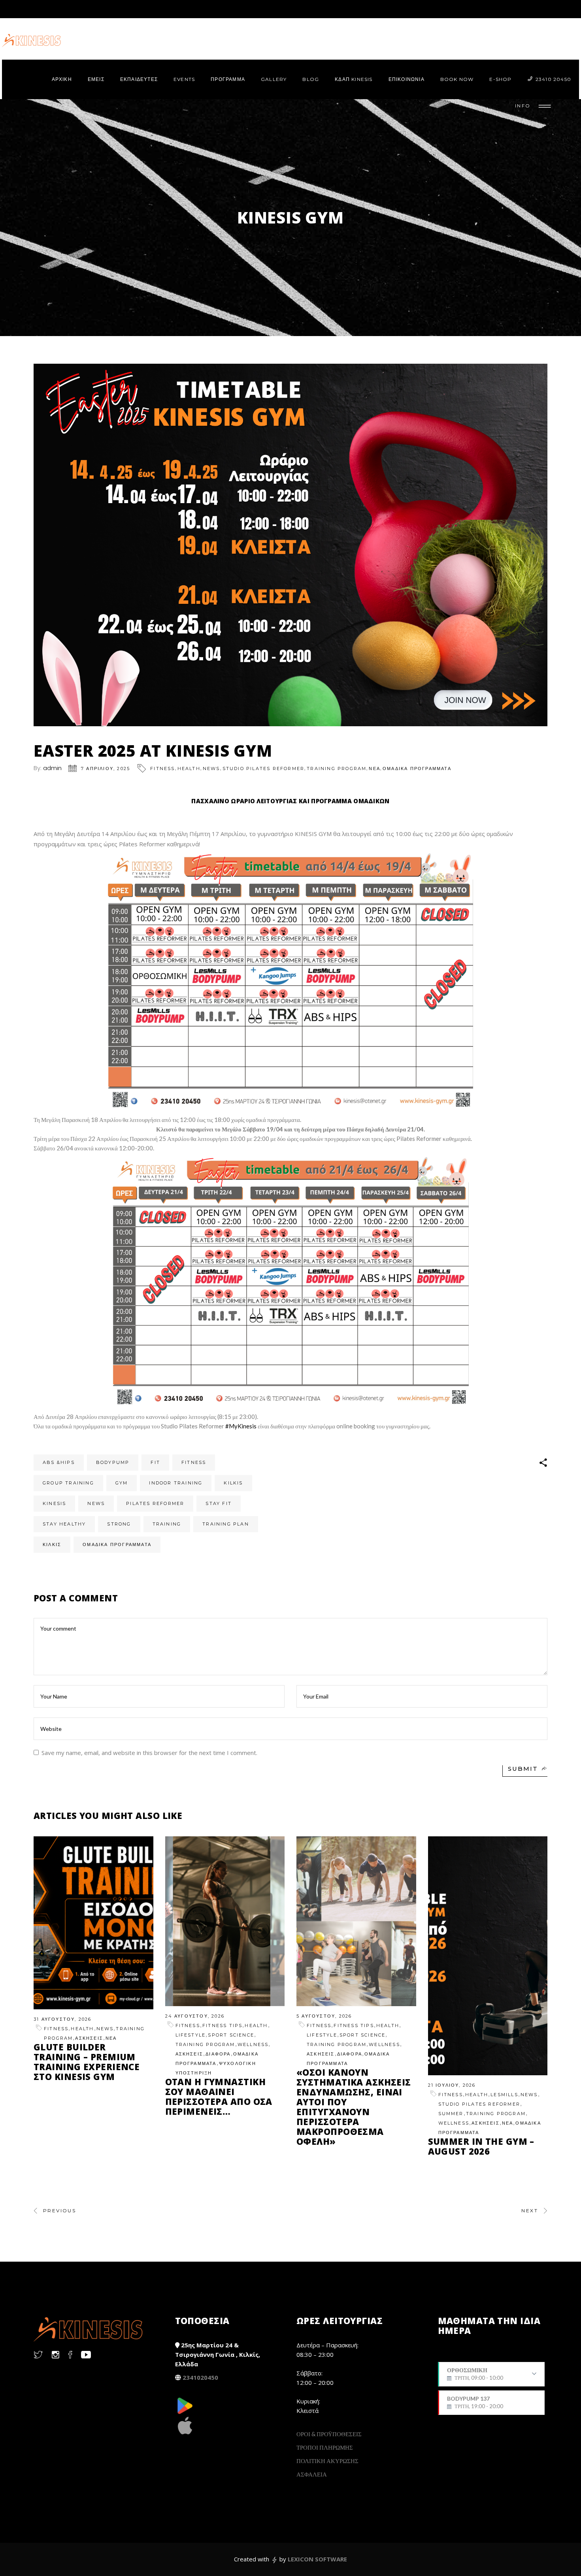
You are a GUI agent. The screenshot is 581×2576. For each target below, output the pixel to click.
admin (52, 768)
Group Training (68, 1483)
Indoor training (176, 1483)
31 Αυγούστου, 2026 (63, 2019)
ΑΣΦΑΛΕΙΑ (312, 2474)
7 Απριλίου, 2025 (106, 768)
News (211, 768)
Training (167, 1524)
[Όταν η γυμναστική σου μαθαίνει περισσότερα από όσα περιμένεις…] (225, 1921)
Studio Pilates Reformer (264, 768)
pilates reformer (155, 1503)
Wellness (253, 2044)
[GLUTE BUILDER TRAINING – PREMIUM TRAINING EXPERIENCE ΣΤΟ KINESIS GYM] (93, 1923)
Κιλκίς (52, 1544)
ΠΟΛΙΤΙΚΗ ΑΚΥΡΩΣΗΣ (327, 2461)
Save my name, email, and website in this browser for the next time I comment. (149, 1753)
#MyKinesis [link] (241, 1426)
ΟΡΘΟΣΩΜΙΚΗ (475, 2377)
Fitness (162, 768)
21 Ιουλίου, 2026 (452, 2085)
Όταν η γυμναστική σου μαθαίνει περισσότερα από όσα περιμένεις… (219, 2096)
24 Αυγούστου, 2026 (195, 2016)
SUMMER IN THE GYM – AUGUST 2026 (481, 2146)
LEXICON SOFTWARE (317, 2559)
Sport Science (231, 2035)
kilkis (233, 1483)
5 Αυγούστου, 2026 (324, 2016)
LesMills (504, 2095)
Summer (451, 2114)
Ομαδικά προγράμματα (117, 1544)
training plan (226, 1524)
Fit (155, 1462)
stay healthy (64, 1524)
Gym (122, 1483)
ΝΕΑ (374, 768)
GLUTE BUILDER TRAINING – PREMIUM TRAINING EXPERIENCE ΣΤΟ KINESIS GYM (87, 2062)
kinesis (54, 1503)
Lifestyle (191, 2035)
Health (189, 768)
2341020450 (200, 2377)
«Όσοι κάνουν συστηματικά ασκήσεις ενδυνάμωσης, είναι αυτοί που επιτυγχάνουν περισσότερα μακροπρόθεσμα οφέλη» (354, 2107)
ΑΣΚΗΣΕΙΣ (89, 2038)
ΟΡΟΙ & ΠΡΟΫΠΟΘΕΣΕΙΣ (329, 2434)
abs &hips (59, 1462)
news (96, 1503)
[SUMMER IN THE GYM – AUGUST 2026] (488, 1956)
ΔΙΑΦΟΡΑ (218, 2054)
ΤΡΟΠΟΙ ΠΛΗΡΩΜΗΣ (325, 2447)
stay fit (219, 1503)
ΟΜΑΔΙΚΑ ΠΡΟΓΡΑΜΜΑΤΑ (417, 768)
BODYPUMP (113, 1462)
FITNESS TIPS (222, 2025)
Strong (119, 1524)
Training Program (337, 768)
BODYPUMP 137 (475, 2402)
